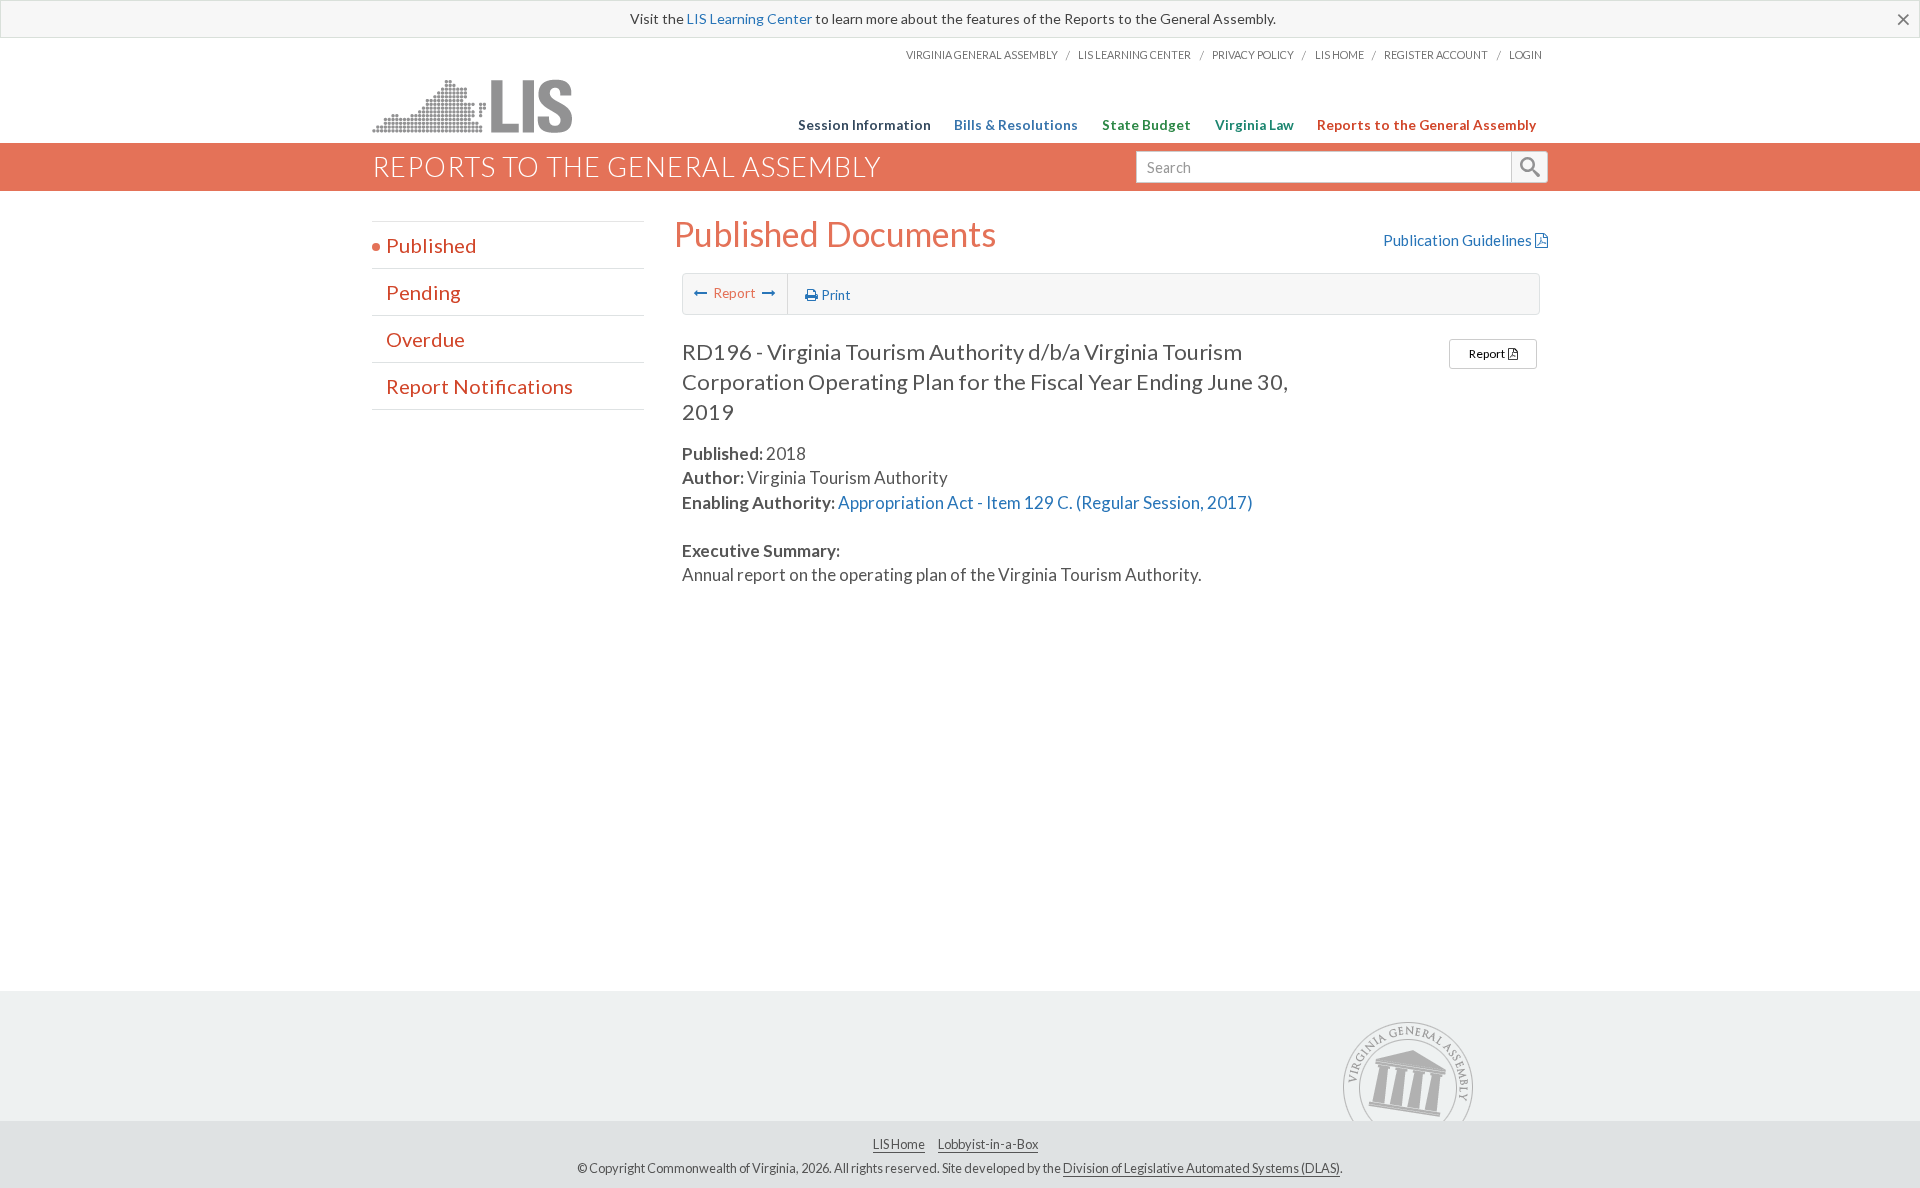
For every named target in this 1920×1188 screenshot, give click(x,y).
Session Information (864, 125)
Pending (423, 292)
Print (834, 295)
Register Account (1436, 54)
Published (431, 245)
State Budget (1146, 125)
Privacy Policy (1253, 54)
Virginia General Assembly (982, 54)
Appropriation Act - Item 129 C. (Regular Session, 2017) (1045, 502)
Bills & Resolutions (1016, 125)
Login (1525, 54)
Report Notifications (479, 386)
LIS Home (1339, 54)
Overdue (425, 339)
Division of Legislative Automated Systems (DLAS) (1201, 1168)
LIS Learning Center (749, 18)
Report (1488, 353)
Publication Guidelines (1459, 240)
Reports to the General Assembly (1426, 125)
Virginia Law (1254, 125)
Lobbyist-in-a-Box (988, 1144)
